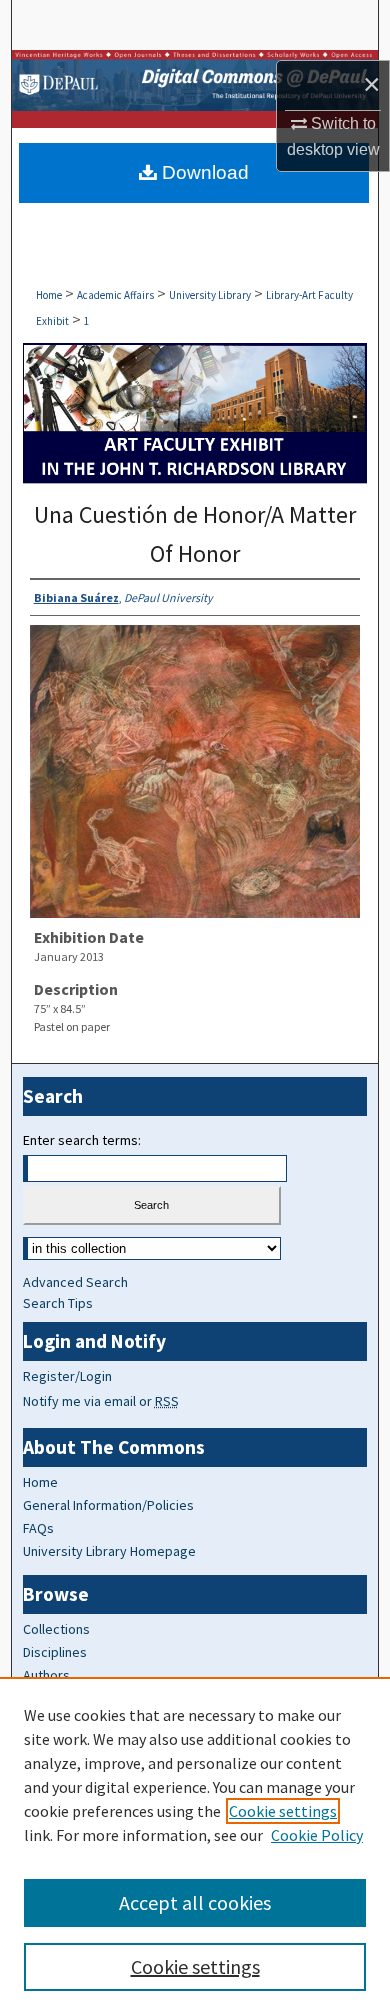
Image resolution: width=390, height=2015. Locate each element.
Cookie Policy (317, 1835)
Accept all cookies (195, 1902)
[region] (195, 1846)
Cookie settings (283, 1811)
